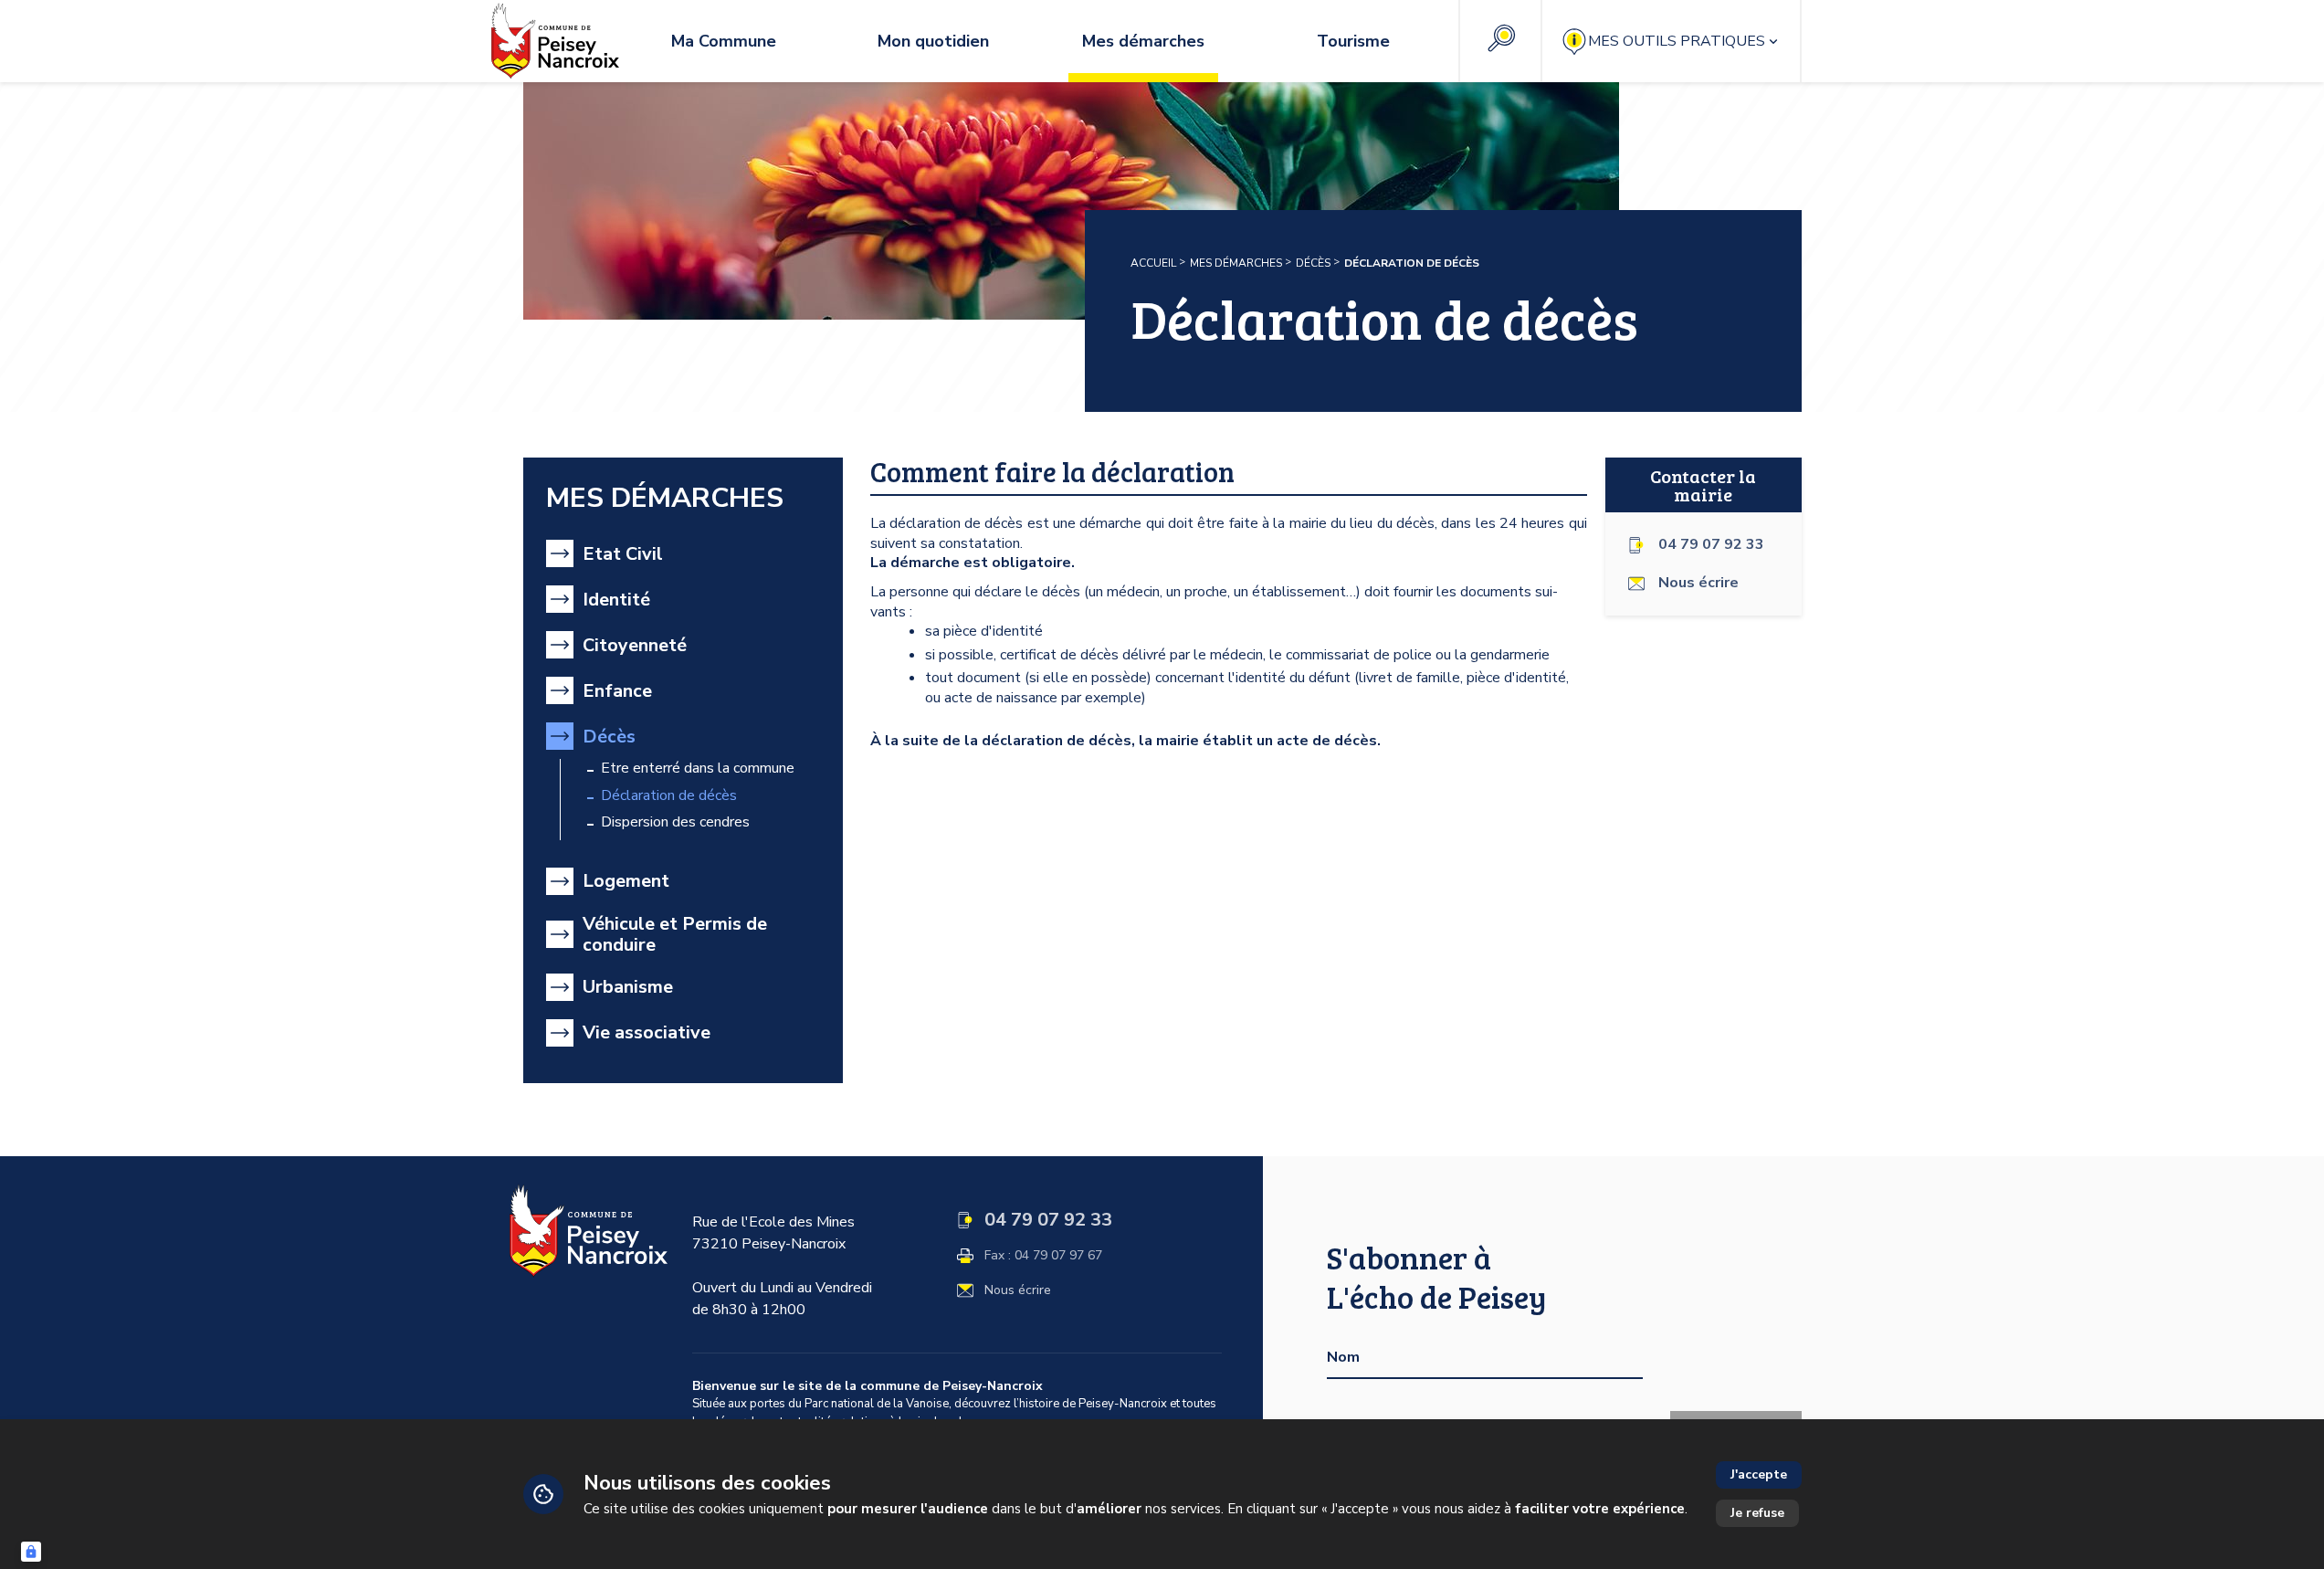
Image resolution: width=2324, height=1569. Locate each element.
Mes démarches (1236, 263)
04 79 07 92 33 (1711, 545)
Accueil (1153, 263)
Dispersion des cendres (675, 822)
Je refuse (1757, 1513)
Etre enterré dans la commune (698, 769)
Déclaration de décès (669, 796)
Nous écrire (1018, 1290)
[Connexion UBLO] (31, 1552)
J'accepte (1759, 1474)
